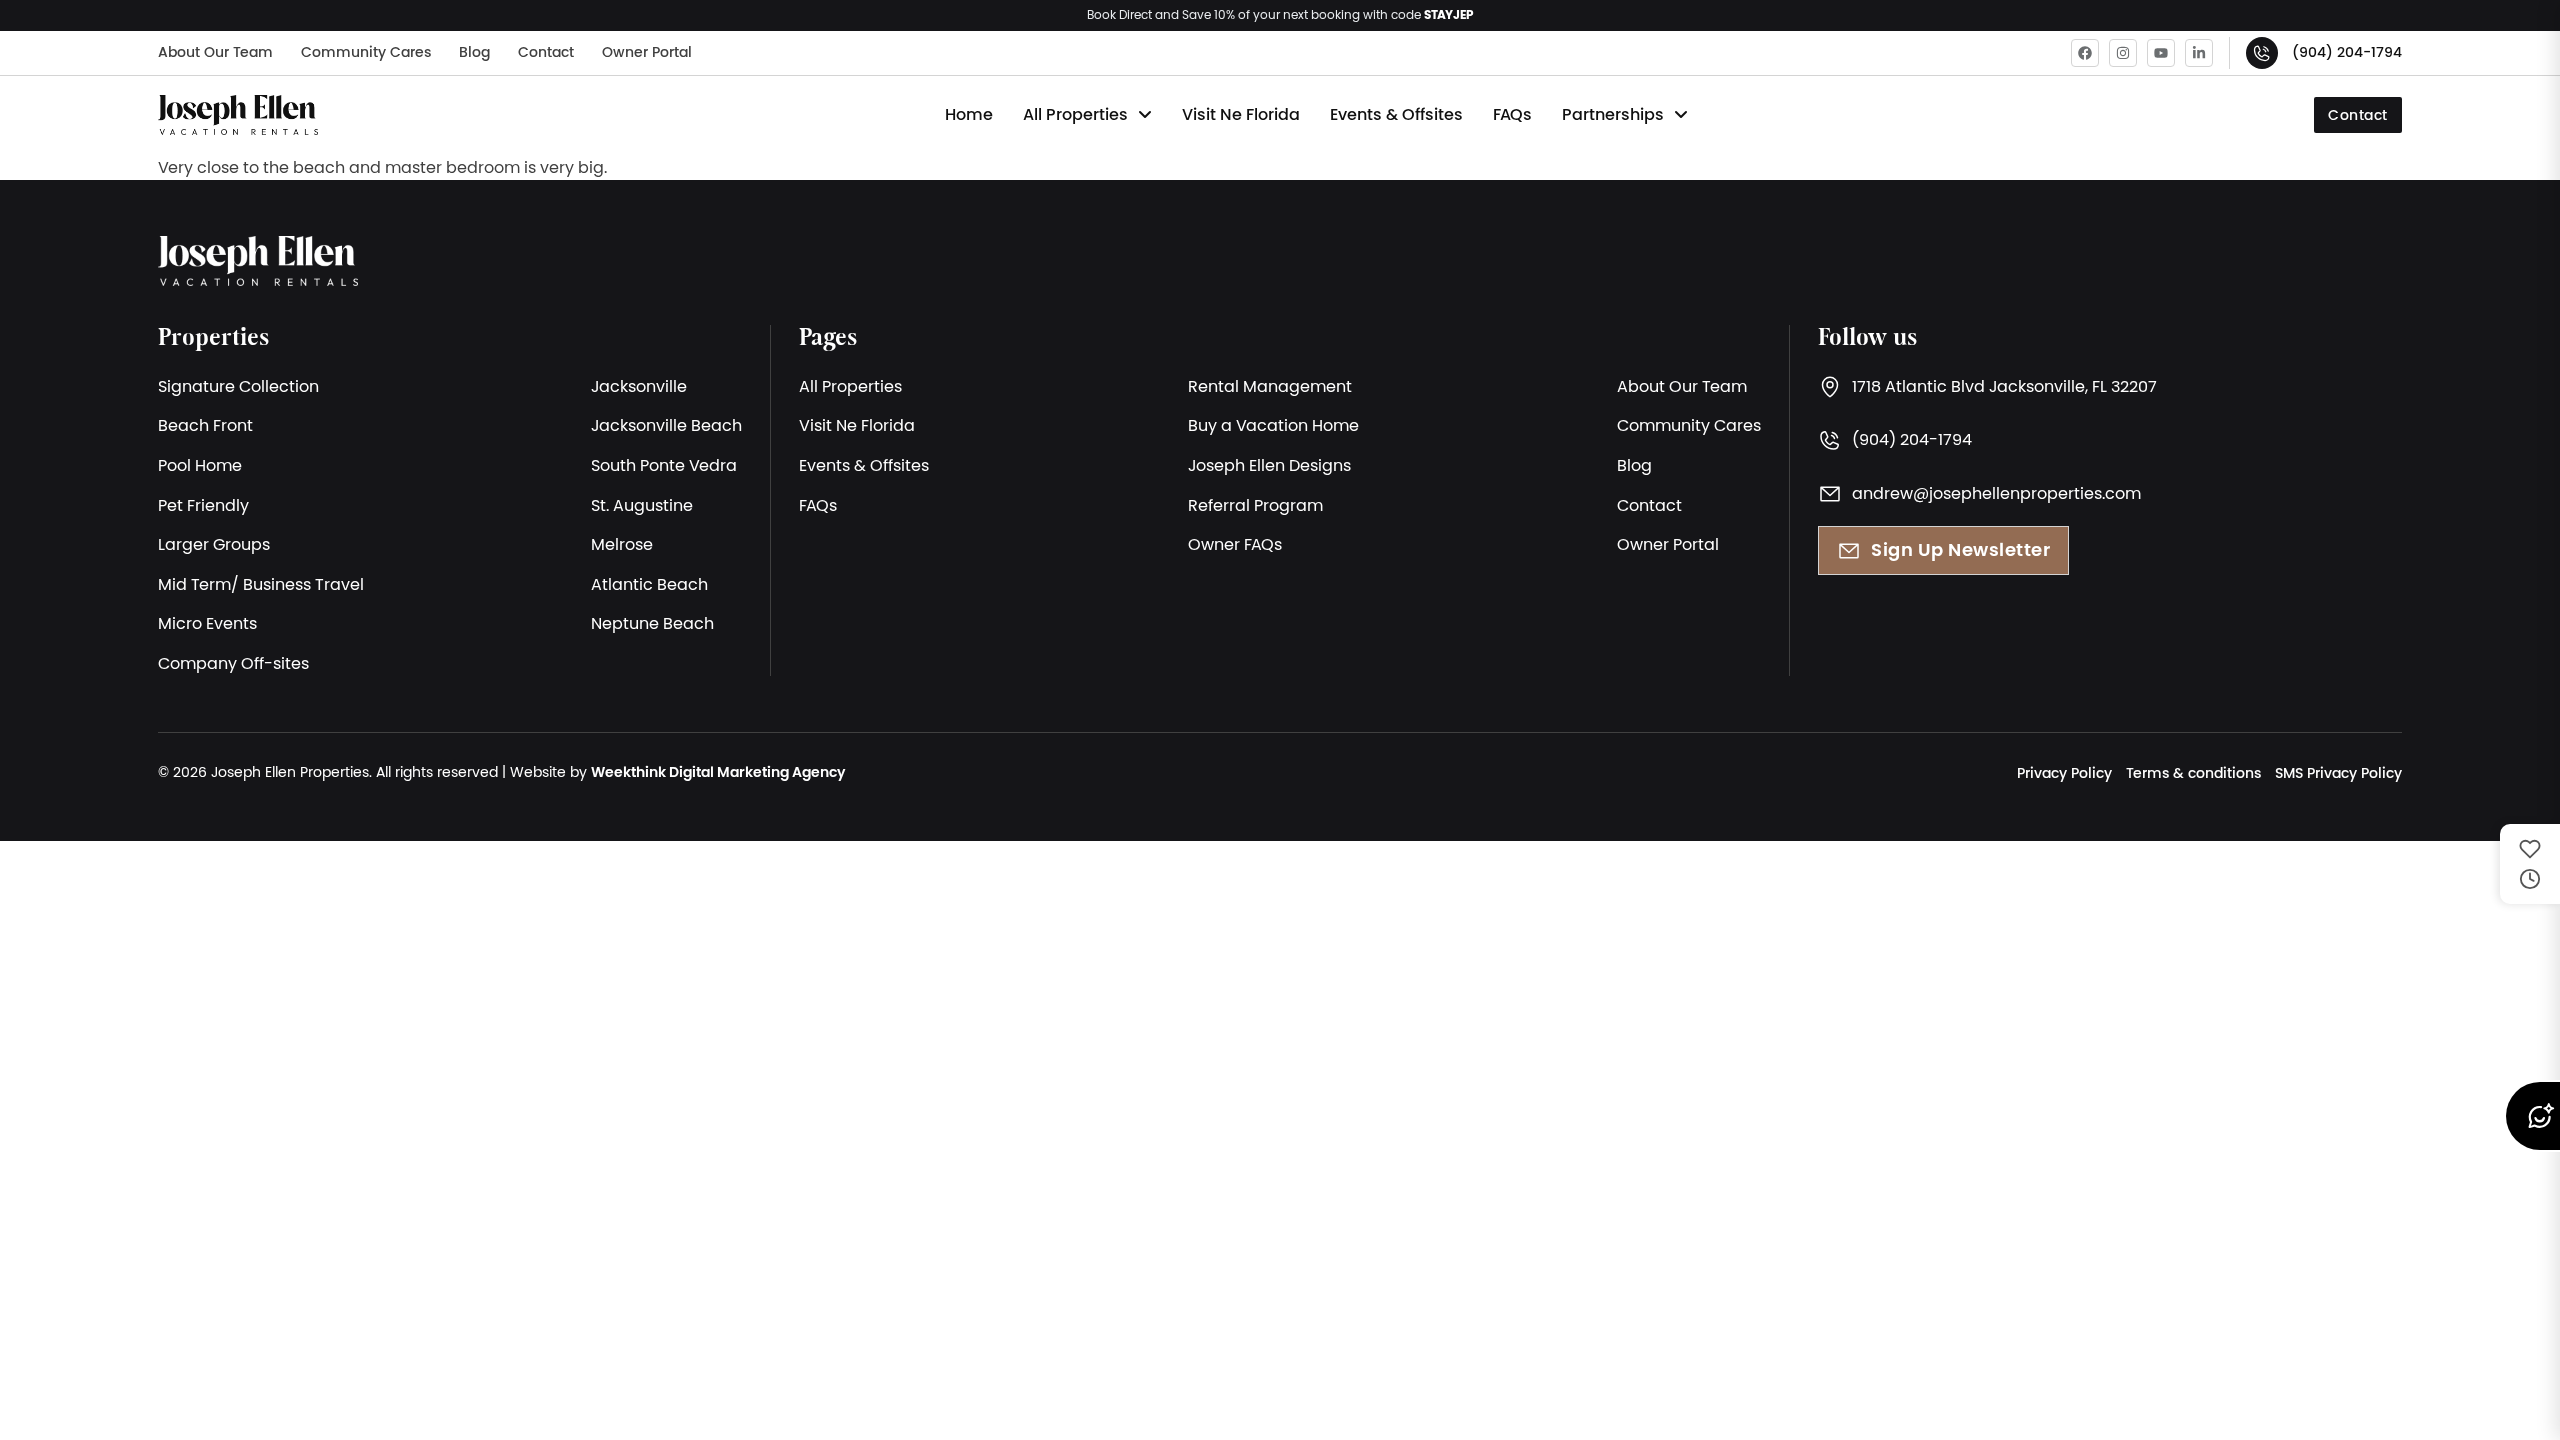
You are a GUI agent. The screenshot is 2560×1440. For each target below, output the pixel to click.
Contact (546, 52)
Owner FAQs (1235, 544)
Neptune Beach (652, 623)
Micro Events (207, 623)
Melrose (622, 544)
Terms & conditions (2193, 773)
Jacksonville (639, 386)
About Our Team (215, 52)
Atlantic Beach (649, 584)
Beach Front (205, 425)
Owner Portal (647, 52)
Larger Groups (214, 544)
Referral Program (1255, 505)
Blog (474, 52)
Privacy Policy (2064, 773)
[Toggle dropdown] (1145, 115)
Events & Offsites (1396, 114)
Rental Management (1270, 386)
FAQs (1512, 114)
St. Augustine (642, 505)
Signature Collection (238, 386)
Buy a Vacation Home (1273, 425)
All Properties (1075, 114)
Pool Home (200, 465)
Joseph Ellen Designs (1269, 465)
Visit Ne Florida (1241, 114)
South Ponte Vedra (664, 465)
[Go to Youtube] (2161, 53)
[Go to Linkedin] (2199, 53)
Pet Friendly (203, 505)
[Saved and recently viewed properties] (2530, 864)
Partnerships (1613, 114)
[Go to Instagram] (2123, 53)
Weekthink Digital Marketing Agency (718, 772)
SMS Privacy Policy (2338, 773)
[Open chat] (2532, 1116)
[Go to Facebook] (2085, 53)
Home (969, 114)
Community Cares (366, 52)
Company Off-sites (233, 663)
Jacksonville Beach (666, 425)
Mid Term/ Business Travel (261, 584)
